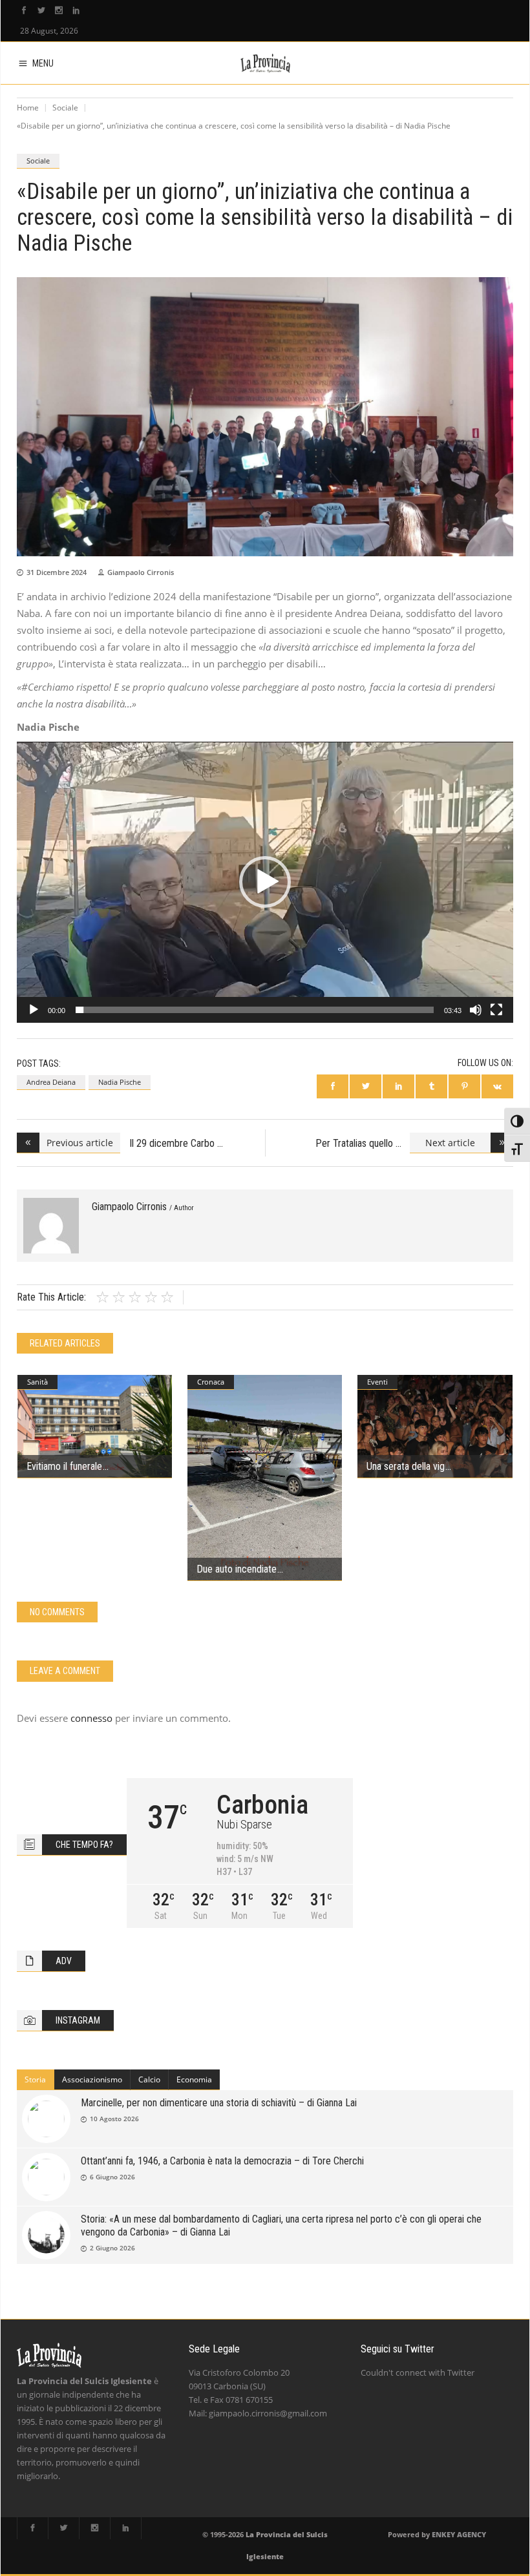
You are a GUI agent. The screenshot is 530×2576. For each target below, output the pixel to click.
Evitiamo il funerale (64, 1466)
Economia (194, 2079)
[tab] (36, 2080)
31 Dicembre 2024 (57, 572)
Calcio (149, 2079)
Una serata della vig (406, 1466)
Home (28, 108)
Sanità (37, 1382)
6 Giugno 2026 (112, 2177)
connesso (91, 1718)
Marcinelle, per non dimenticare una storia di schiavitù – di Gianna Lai (219, 2103)
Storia (35, 2079)
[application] (265, 882)
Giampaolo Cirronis (141, 572)
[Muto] (476, 1010)
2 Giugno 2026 (112, 2248)
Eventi (377, 1382)
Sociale (65, 108)
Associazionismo (92, 2079)
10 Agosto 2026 (114, 2119)
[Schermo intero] (496, 1010)
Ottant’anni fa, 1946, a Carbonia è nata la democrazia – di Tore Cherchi (222, 2161)
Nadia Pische (120, 1082)
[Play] (34, 1010)
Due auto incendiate (237, 1569)
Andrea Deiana (51, 1082)
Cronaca (211, 1382)
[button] (265, 882)
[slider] (255, 1010)
